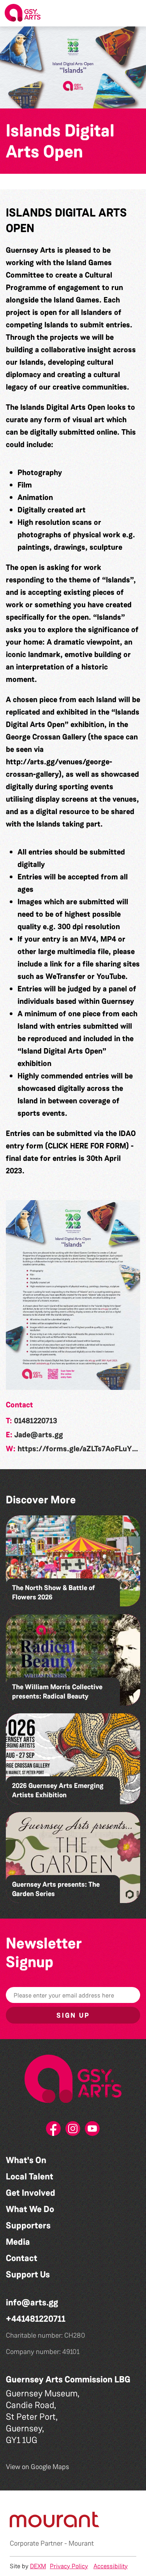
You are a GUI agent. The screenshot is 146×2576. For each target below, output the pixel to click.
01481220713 (36, 1421)
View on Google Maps (38, 2467)
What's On (26, 2160)
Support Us (28, 2275)
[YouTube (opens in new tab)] (93, 2131)
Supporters (28, 2226)
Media (18, 2242)
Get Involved (31, 2193)
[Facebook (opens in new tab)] (54, 2131)
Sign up (73, 2015)
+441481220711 (36, 2319)
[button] (134, 13)
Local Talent (30, 2177)
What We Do (30, 2209)
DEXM (38, 2566)
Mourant (81, 2543)
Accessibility (111, 2566)
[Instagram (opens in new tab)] (73, 2131)
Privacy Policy (69, 2566)
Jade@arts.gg (39, 1435)
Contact (22, 2258)
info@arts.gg (32, 2302)
